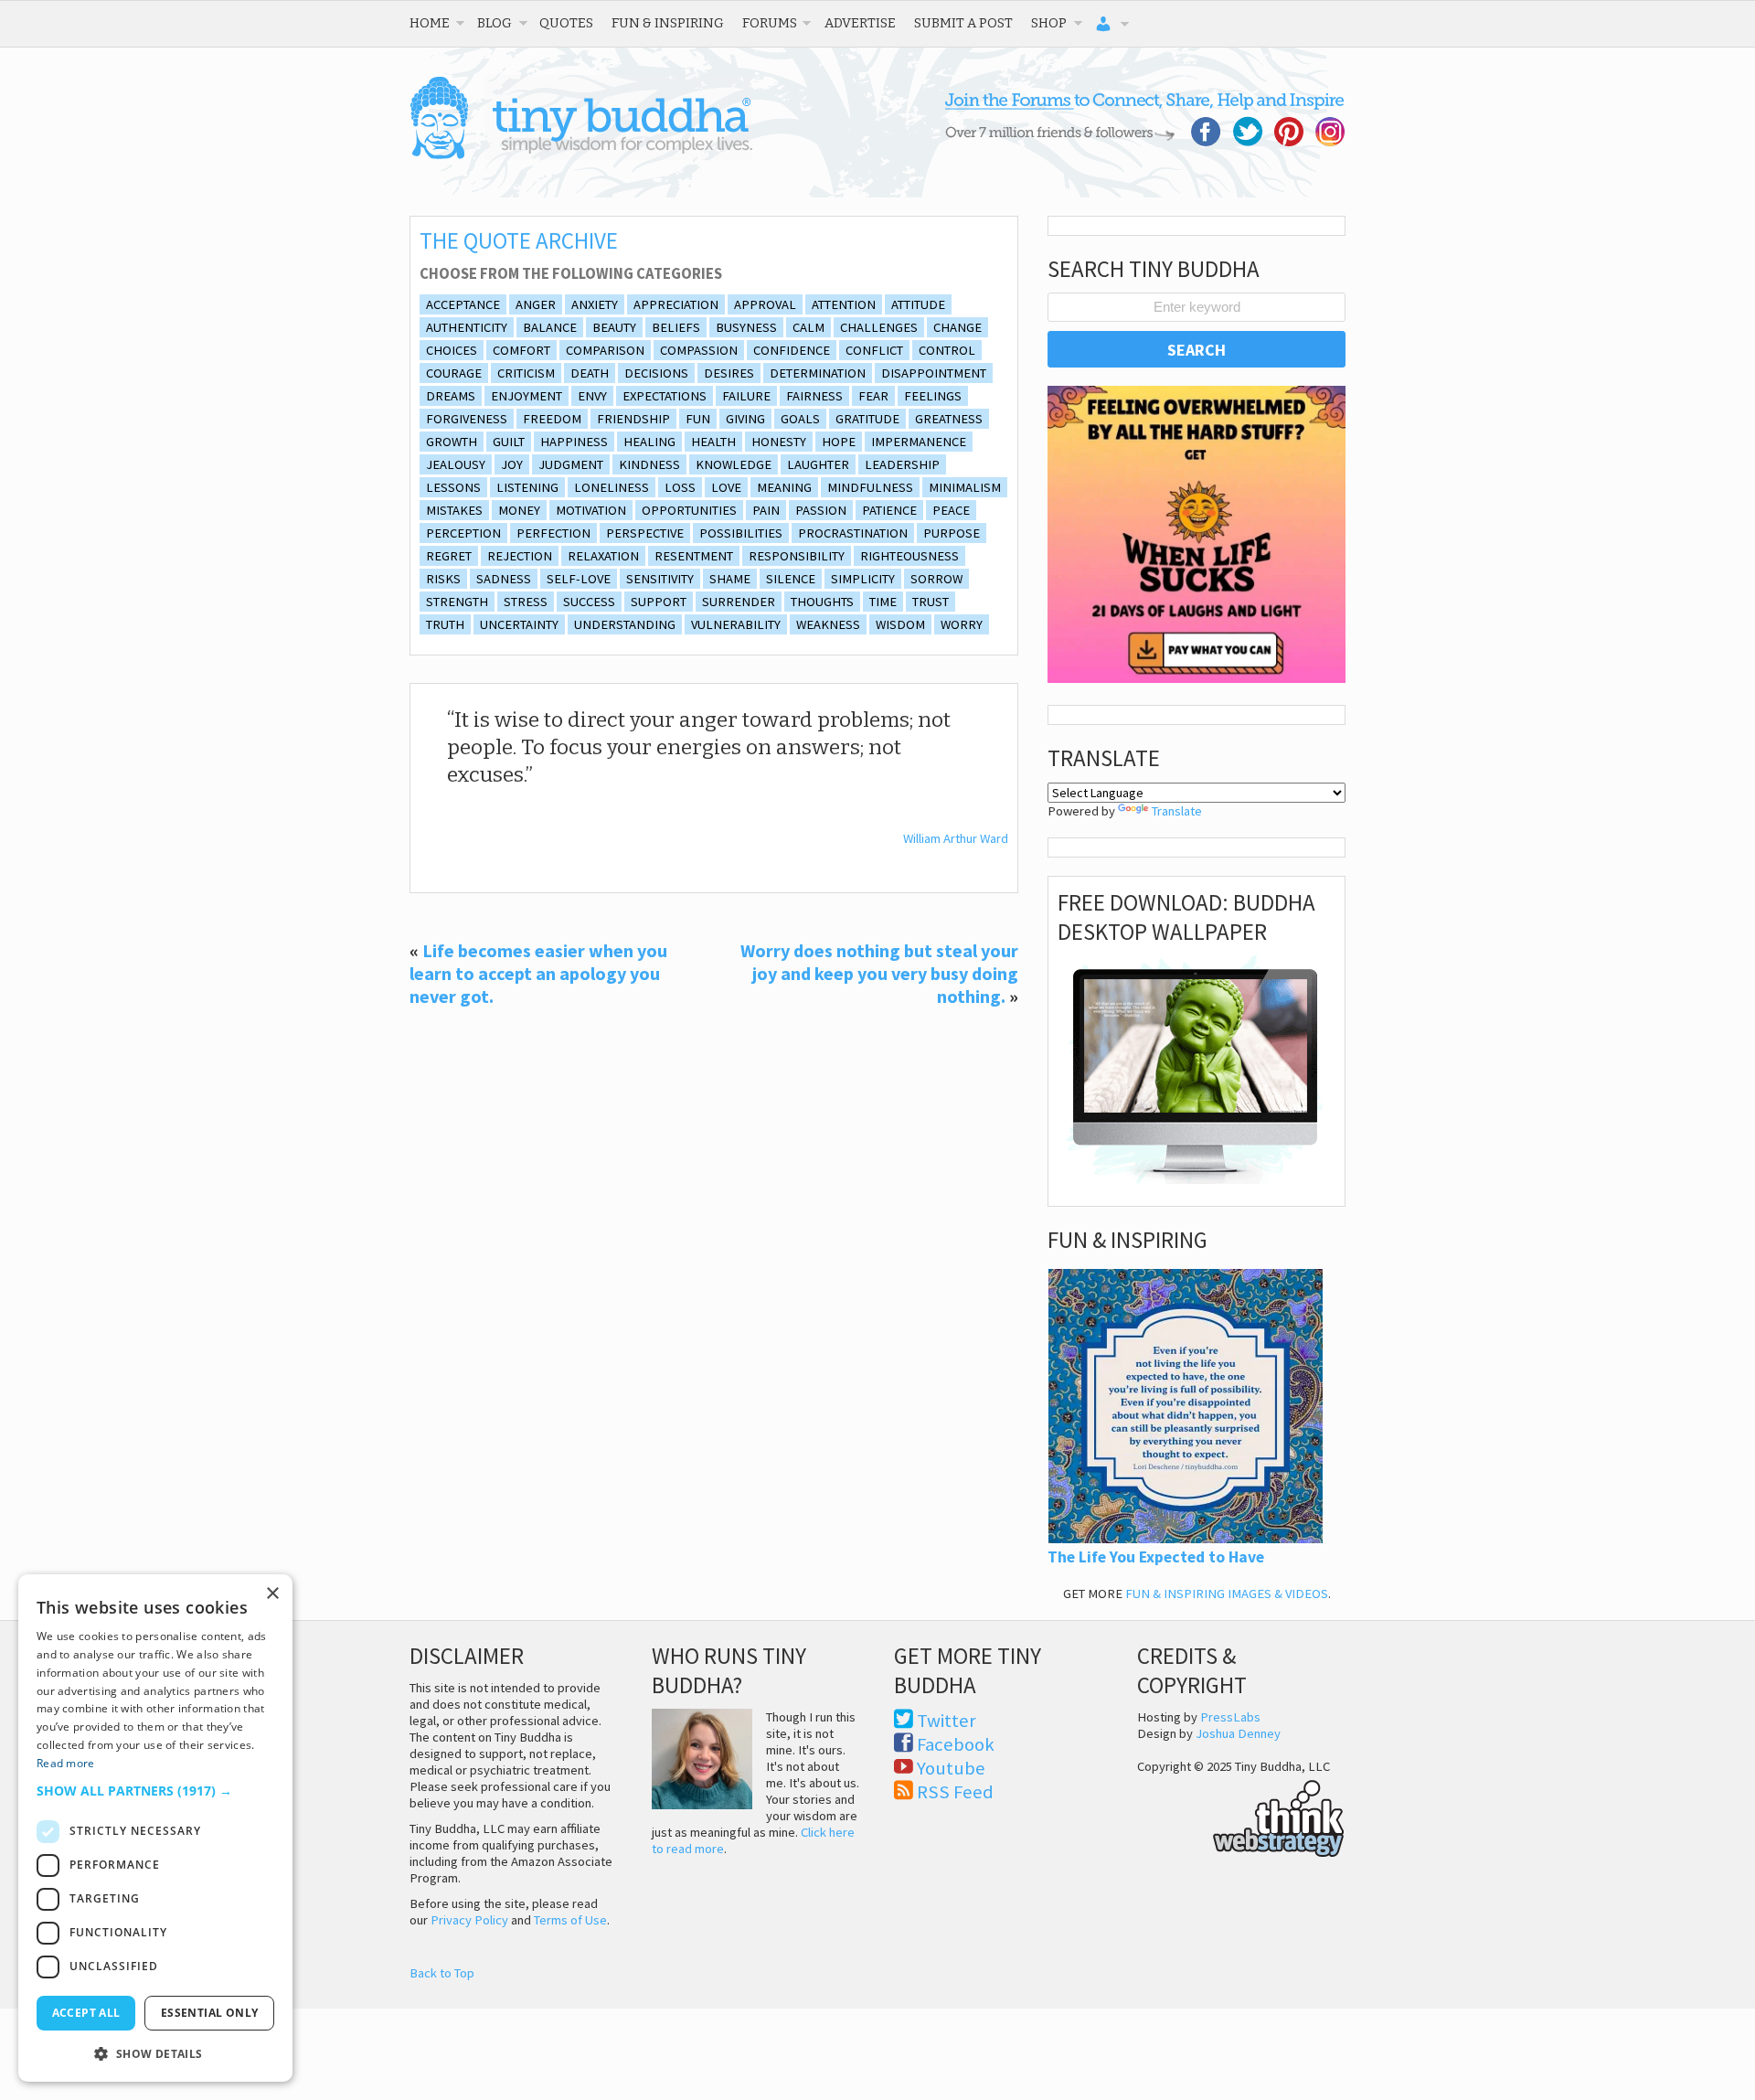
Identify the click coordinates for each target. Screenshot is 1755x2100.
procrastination (853, 533)
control (947, 350)
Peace (951, 510)
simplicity (863, 579)
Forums (770, 23)
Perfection (553, 533)
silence (791, 579)
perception (463, 533)
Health (713, 442)
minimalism (965, 487)
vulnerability (736, 624)
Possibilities (741, 533)
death (590, 373)
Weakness (828, 624)
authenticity (467, 327)
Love (726, 487)
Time (883, 602)
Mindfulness (870, 487)
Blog (495, 23)
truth (445, 624)
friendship (633, 419)
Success (589, 602)
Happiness (574, 442)
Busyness (746, 327)
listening (527, 487)
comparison (605, 350)
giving (745, 419)
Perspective (645, 533)
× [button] (272, 1594)
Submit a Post (963, 23)
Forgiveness (467, 419)
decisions (656, 373)
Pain (766, 510)
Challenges (879, 327)
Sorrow (936, 579)
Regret (449, 556)
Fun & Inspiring (668, 23)
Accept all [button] (86, 2013)
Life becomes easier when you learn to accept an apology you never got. (538, 973)
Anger (536, 304)
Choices (452, 350)
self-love (579, 579)
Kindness (649, 464)
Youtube (951, 1768)
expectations (665, 396)
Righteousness (909, 556)
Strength (457, 602)
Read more (66, 1763)
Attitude (918, 304)
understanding (625, 624)
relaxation (603, 556)
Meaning (784, 487)
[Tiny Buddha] (581, 155)
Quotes (566, 23)
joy (512, 464)
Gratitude (867, 419)
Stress (526, 602)
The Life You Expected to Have (1156, 1557)
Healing (649, 442)
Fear (873, 396)
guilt (509, 442)
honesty (779, 442)
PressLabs (1230, 1717)
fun (698, 419)
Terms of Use (570, 1920)
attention (844, 304)
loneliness (612, 487)
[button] (155, 1791)
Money (519, 510)
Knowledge (734, 464)
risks (443, 579)
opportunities (689, 510)
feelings (933, 396)
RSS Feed (955, 1792)
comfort (521, 350)
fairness (814, 396)
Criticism (526, 373)
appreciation (676, 304)
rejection (520, 556)
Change (957, 327)
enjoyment (526, 396)
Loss (680, 487)
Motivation (591, 510)
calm (808, 327)
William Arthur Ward (956, 838)
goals (800, 419)
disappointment (934, 373)
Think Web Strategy (1241, 1816)
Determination (818, 373)
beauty (614, 327)
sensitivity (660, 579)
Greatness (949, 419)
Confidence (792, 350)
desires (729, 373)
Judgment (571, 464)
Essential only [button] (210, 2013)
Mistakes (454, 510)
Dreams (451, 396)
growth (452, 442)
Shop (1049, 23)
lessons (453, 487)
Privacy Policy (469, 1920)
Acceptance (463, 304)
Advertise (860, 23)
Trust (931, 602)
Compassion (699, 350)
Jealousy (456, 464)
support (659, 602)
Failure (746, 396)
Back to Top (442, 1973)
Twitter (947, 1721)
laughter (818, 464)
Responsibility (797, 556)
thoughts (822, 602)
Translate (1177, 811)
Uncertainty (519, 624)
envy (592, 396)
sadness (504, 579)
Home (430, 23)
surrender (739, 602)
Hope (839, 442)
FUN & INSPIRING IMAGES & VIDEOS (1227, 1594)
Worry (962, 624)
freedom (552, 419)
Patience (889, 510)
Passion (821, 510)
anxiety (595, 304)
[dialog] (155, 1828)
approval (765, 304)
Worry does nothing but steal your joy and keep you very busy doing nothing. (879, 973)
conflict (874, 350)
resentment (694, 556)
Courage (454, 373)
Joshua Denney (1238, 1733)
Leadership (902, 464)
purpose (952, 533)
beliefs (676, 327)
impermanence (919, 442)
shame (730, 579)
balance (550, 327)
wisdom (900, 624)
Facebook (956, 1744)
